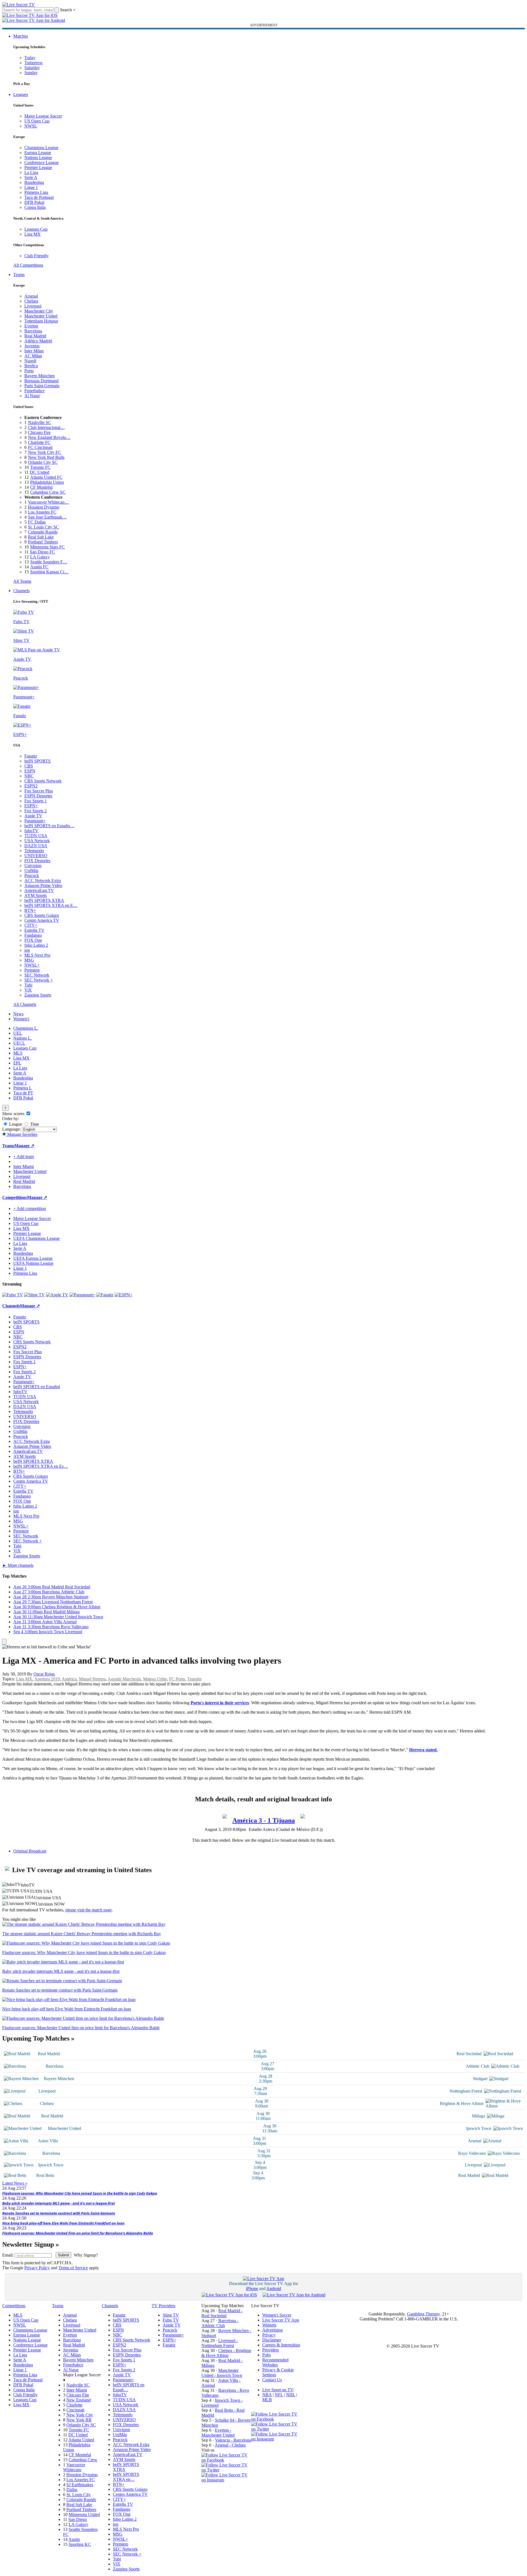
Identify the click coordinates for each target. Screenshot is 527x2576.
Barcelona (33, 331)
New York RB (79, 2420)
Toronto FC (40, 467)
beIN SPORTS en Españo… (49, 826)
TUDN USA (36, 836)
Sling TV (171, 2315)
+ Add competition (30, 1208)
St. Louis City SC (43, 527)
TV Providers (163, 2306)
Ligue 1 (31, 187)
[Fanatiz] (105, 1295)
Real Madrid (35, 336)
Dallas (72, 2490)
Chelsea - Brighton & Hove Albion (226, 2353)
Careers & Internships (281, 2345)
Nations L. (23, 1038)
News (18, 1014)
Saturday (32, 68)
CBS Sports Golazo (42, 915)
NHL (291, 2395)
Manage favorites (22, 1134)
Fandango (33, 935)
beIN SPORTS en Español (37, 1387)
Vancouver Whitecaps (74, 2467)
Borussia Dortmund (41, 381)
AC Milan (33, 356)
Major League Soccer (43, 116)
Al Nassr (32, 396)
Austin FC (39, 567)
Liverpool (33, 306)
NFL (279, 2395)
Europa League (38, 153)
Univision (33, 866)
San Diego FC (42, 552)
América (69, 1679)
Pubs (267, 2355)
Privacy (269, 2335)
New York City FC (45, 452)
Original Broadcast (30, 1851)
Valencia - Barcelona (233, 2440)
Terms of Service (73, 2268)
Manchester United (41, 316)
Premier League (38, 167)
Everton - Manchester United (218, 2433)
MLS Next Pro (37, 955)
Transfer (194, 1679)
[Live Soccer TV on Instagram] (226, 2480)
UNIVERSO (36, 856)
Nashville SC (40, 422)
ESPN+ (31, 806)
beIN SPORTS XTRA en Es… (41, 1466)
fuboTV (31, 831)
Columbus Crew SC (48, 492)
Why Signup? (86, 2255)
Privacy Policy (37, 2268)
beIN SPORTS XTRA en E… (51, 905)
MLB (267, 2400)
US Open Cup (37, 121)
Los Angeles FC (42, 512)
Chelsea (31, 301)
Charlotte (74, 2405)
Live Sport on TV (278, 2390)
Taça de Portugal (39, 197)
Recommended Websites (275, 2362)
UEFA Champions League (37, 1238)
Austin (74, 2539)
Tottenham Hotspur (41, 321)
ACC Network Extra (43, 880)
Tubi (28, 985)
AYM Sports (36, 895)
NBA (267, 2395)
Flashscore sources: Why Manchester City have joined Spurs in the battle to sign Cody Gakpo (80, 2193)
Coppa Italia (35, 207)
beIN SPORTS (37, 761)
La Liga (31, 172)
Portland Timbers (43, 542)
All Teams (22, 581)
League (15, 1124)
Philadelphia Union (47, 482)
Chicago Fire (39, 432)
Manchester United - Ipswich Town (222, 2373)
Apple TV (33, 816)
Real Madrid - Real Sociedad (222, 2313)
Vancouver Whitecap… (48, 502)
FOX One (33, 940)
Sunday (31, 73)
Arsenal (31, 296)
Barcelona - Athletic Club (220, 2323)
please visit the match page (89, 1910)
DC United (40, 472)
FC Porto (177, 1679)
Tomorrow (34, 63)
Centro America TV (42, 920)
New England (79, 2400)
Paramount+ (35, 821)
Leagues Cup (36, 229)
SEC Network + (39, 980)
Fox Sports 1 (36, 801)
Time (34, 1124)
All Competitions (28, 265)
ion (27, 950)
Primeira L (23, 1088)
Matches (21, 36)
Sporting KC (80, 2544)
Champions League (41, 148)
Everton (31, 326)
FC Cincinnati (40, 447)
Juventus (32, 346)
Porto (29, 371)
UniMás (31, 871)
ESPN (30, 771)
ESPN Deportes (38, 796)
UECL (19, 1043)
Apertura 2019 (47, 1679)
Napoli (30, 361)
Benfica (31, 366)
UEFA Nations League (33, 1263)
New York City (80, 2415)
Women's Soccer (277, 2315)
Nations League (38, 158)
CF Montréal (41, 487)
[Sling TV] (34, 1295)
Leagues (21, 94)
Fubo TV (171, 2320)
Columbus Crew (83, 2460)
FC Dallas (37, 522)
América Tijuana (264, 1820)
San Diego (78, 2519)
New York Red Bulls (46, 457)
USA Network (37, 841)
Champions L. (26, 1028)
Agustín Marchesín (124, 1679)
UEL (18, 1033)
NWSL (31, 126)
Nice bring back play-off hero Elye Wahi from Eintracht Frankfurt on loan (63, 2223)
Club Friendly (37, 256)
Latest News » (15, 2183)
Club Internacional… (46, 427)
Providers (271, 2350)
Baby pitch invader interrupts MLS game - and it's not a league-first (59, 2203)
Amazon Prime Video (43, 885)
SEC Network (37, 975)
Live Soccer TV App (281, 2320)
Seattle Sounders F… (49, 562)
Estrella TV (34, 930)
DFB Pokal (34, 202)
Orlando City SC (43, 462)
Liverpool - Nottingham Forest (220, 2343)
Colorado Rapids (43, 532)
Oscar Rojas (44, 1674)
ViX (28, 990)
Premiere (32, 970)
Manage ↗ (24, 1146)
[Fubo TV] (13, 1295)
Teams (19, 274)
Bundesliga (34, 182)
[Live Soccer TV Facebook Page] (226, 2460)
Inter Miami (77, 2390)
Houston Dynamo (44, 507)
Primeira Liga (36, 192)
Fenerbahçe (34, 391)
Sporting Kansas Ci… (49, 572)
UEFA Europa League (33, 1258)
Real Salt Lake (41, 537)
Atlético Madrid (38, 341)
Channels (21, 591)
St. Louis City (79, 2495)
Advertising (272, 2330)
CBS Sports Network (43, 781)
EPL (17, 1063)
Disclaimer (272, 2340)
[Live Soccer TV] (19, 5)
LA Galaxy (40, 557)
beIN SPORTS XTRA (44, 900)
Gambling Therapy (423, 2314)
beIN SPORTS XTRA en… (126, 2477)
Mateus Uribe (155, 1679)
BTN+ (30, 910)
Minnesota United (84, 2514)
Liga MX (33, 234)
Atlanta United (81, 2440)
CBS (29, 766)
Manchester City (39, 311)
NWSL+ (32, 965)
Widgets (269, 2325)
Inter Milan (34, 351)
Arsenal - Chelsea (230, 2445)
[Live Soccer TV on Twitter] (226, 2470)
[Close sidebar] (4, 1642)
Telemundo (34, 851)
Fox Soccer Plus (39, 791)
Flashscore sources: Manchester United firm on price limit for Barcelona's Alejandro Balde (78, 2233)
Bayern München (40, 376)
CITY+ (31, 925)
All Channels (25, 1004)
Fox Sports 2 (36, 811)
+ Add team (24, 1156)
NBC (29, 776)
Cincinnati (75, 2410)
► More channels (18, 1565)
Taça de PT (23, 1093)
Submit (63, 2255)
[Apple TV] (57, 1295)
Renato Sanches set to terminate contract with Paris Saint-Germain (59, 2213)
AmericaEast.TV (39, 890)
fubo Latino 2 (36, 945)
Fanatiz (31, 756)
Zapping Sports (38, 995)
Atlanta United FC (46, 477)
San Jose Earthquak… (47, 517)
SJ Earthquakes (80, 2485)
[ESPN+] (124, 1295)
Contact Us (272, 2380)
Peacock (32, 875)
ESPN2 (31, 786)
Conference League (41, 162)
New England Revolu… (49, 437)
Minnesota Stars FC (47, 547)
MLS (18, 1053)
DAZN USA (36, 846)
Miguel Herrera (92, 1679)
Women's (21, 1019)
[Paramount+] (82, 1295)
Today (30, 58)
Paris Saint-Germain (42, 386)
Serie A (31, 177)
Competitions (15, 1197)
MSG (29, 960)
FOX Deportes (37, 861)
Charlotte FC (39, 442)
